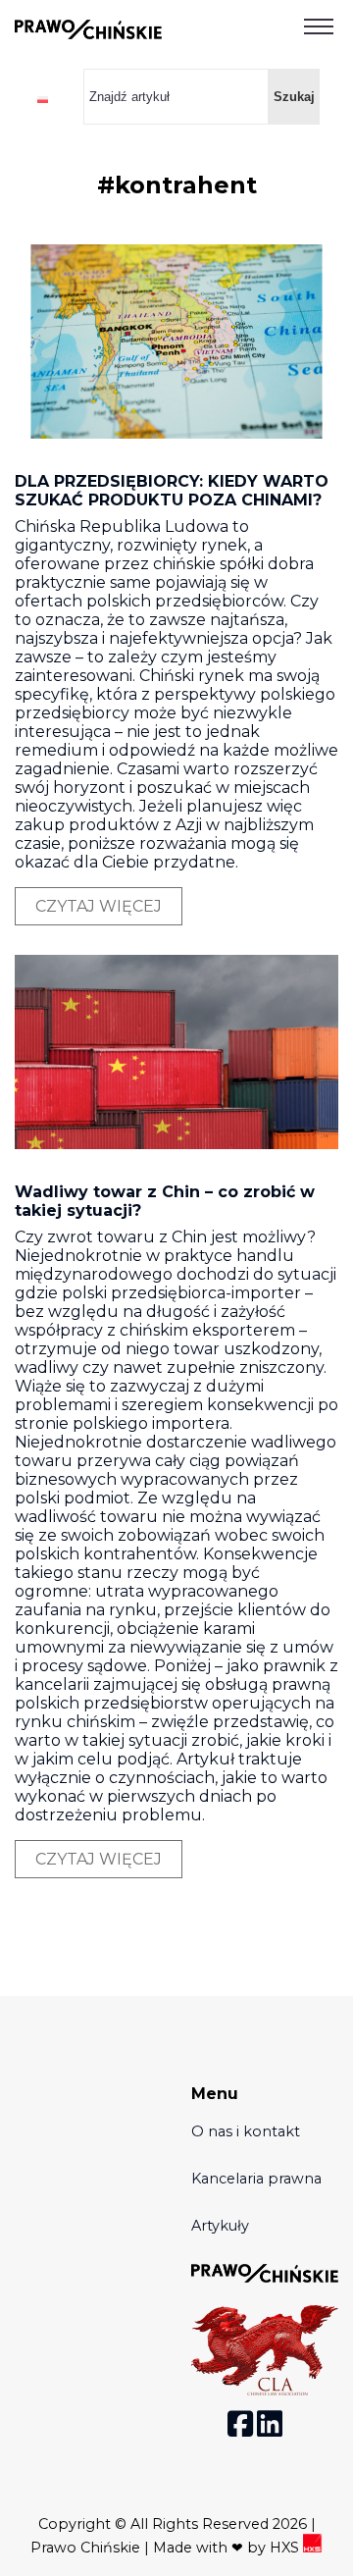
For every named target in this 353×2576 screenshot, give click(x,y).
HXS (286, 2548)
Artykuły (220, 2226)
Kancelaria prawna (256, 2179)
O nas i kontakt (246, 2131)
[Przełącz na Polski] (43, 99)
